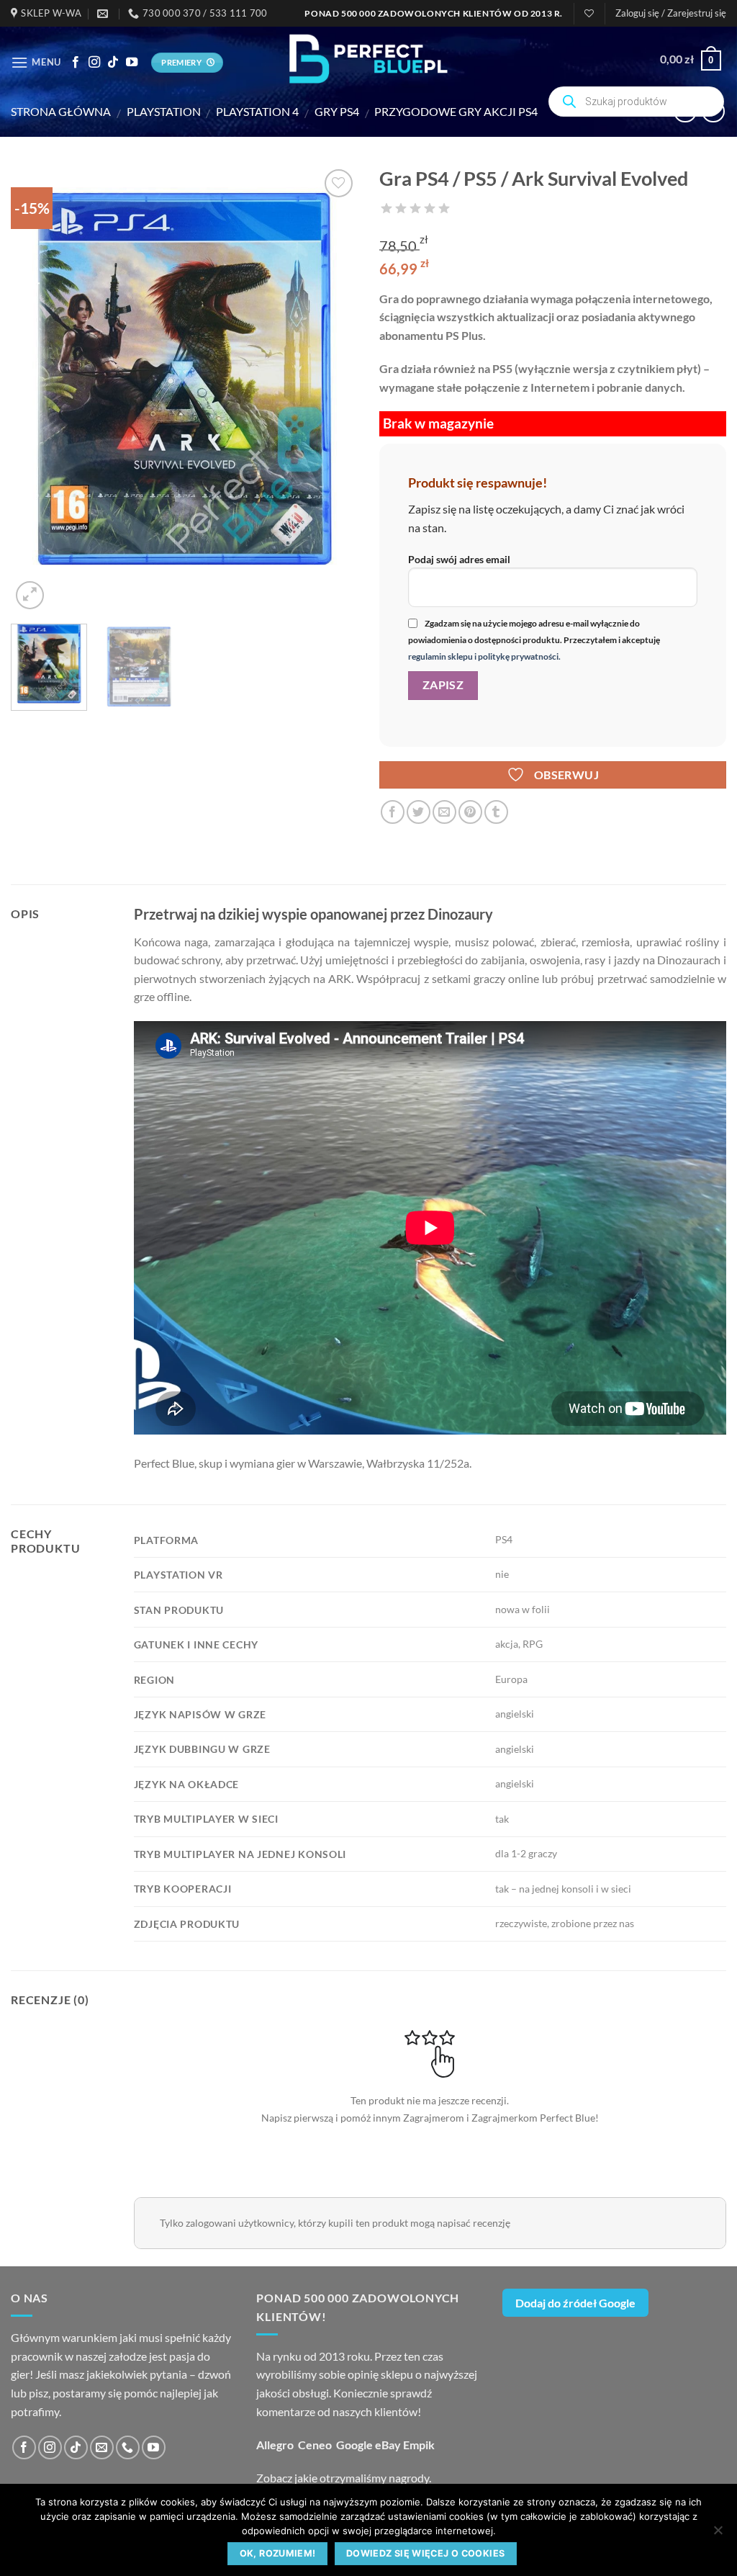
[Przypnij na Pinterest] (470, 812)
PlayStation (164, 111)
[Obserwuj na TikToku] (113, 63)
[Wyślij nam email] (102, 2447)
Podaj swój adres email (459, 559)
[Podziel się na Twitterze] (419, 812)
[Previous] (36, 389)
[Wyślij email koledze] (444, 812)
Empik (419, 2445)
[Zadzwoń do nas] (128, 2447)
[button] (671, 13)
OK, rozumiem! (278, 2553)
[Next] (333, 389)
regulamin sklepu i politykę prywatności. (484, 656)
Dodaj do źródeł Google (575, 2303)
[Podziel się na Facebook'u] (393, 812)
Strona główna (61, 111)
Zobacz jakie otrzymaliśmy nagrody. (344, 2478)
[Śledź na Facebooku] (76, 63)
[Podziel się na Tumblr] (496, 812)
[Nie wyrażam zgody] (718, 2534)
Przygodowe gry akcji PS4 (456, 111)
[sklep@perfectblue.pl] (104, 14)
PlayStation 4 (257, 111)
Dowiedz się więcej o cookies (426, 2553)
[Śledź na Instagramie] (94, 63)
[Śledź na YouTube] (132, 63)
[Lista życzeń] (589, 13)
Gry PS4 (337, 111)
